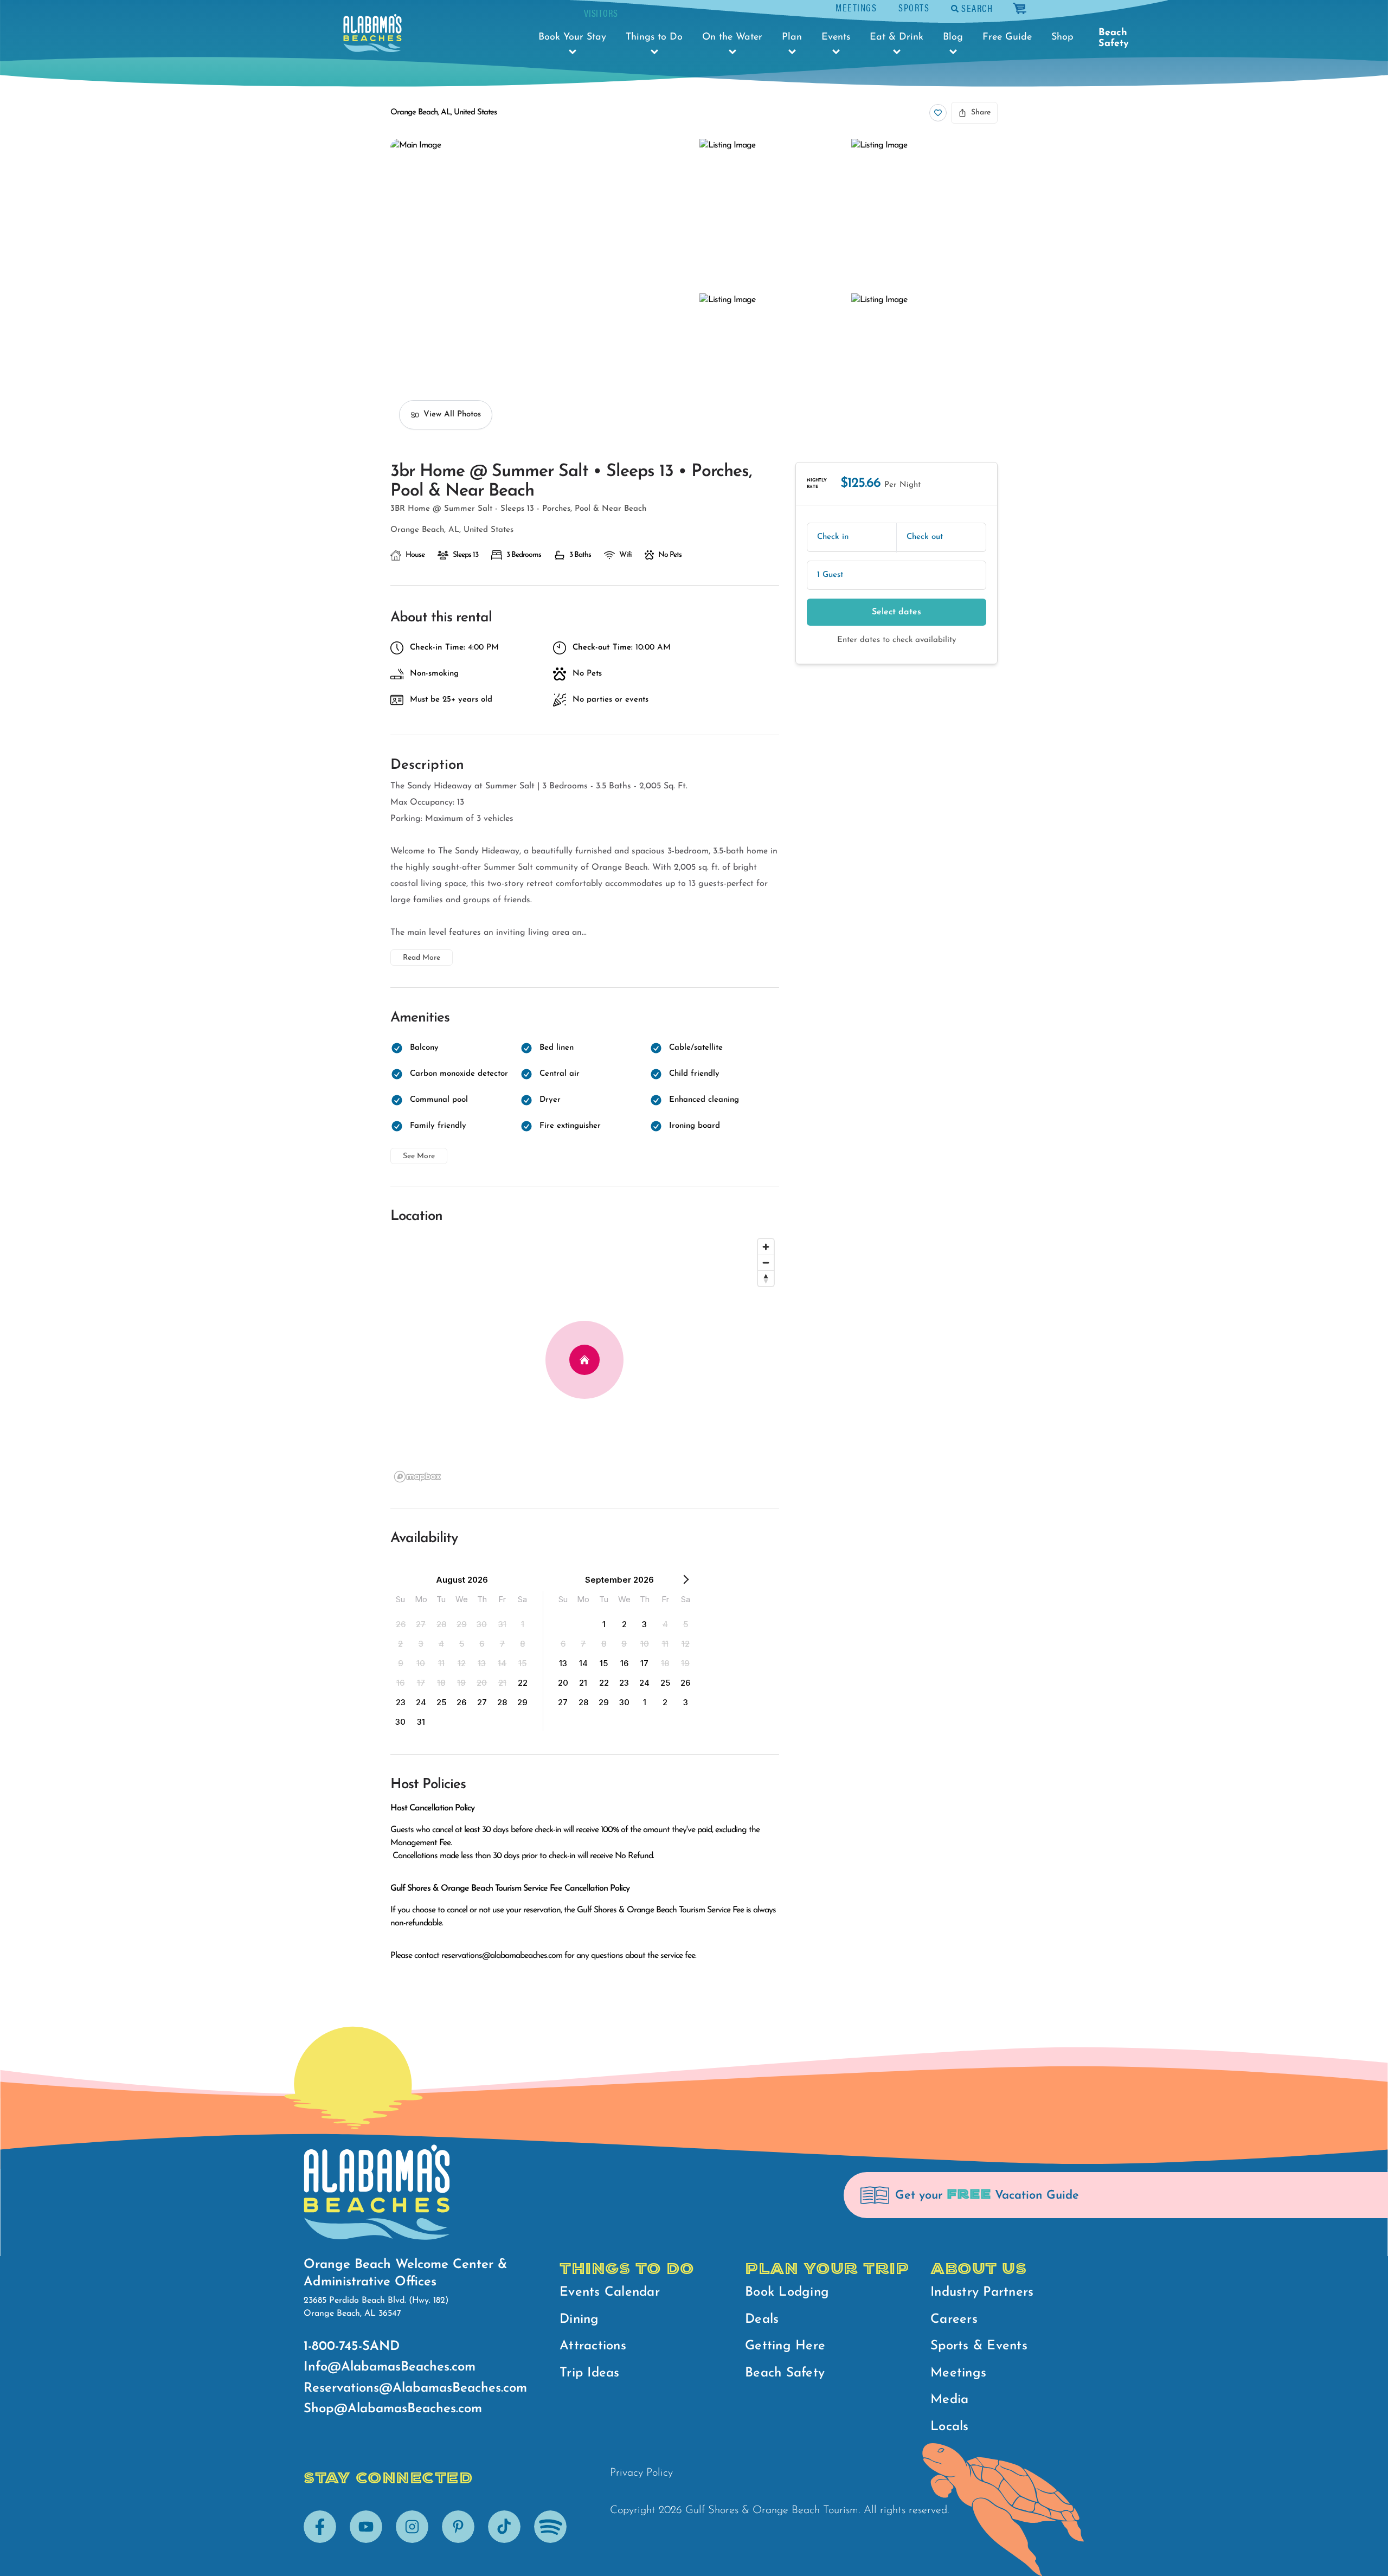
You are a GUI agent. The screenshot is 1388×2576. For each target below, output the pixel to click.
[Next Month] (686, 1582)
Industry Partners (982, 2292)
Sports (914, 7)
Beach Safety (1114, 38)
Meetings (856, 7)
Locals (950, 2427)
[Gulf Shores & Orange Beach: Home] (372, 33)
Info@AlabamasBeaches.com (390, 2367)
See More (419, 1156)
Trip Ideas (590, 2373)
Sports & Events (979, 2346)
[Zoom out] (766, 1263)
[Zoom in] (766, 1247)
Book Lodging (787, 2292)
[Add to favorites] (938, 113)
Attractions (593, 2346)
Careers (954, 2320)
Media (949, 2400)
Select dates (897, 612)
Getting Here (785, 2346)
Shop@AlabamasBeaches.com (393, 2409)
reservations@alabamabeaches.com (502, 1956)
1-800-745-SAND (352, 2347)
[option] (401, 1624)
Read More (422, 958)
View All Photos (452, 415)
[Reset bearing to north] (766, 1278)
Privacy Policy (641, 2473)
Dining (579, 2320)
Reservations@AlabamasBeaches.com (415, 2388)
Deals (762, 2320)
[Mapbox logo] (417, 1477)
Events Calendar (610, 2292)
